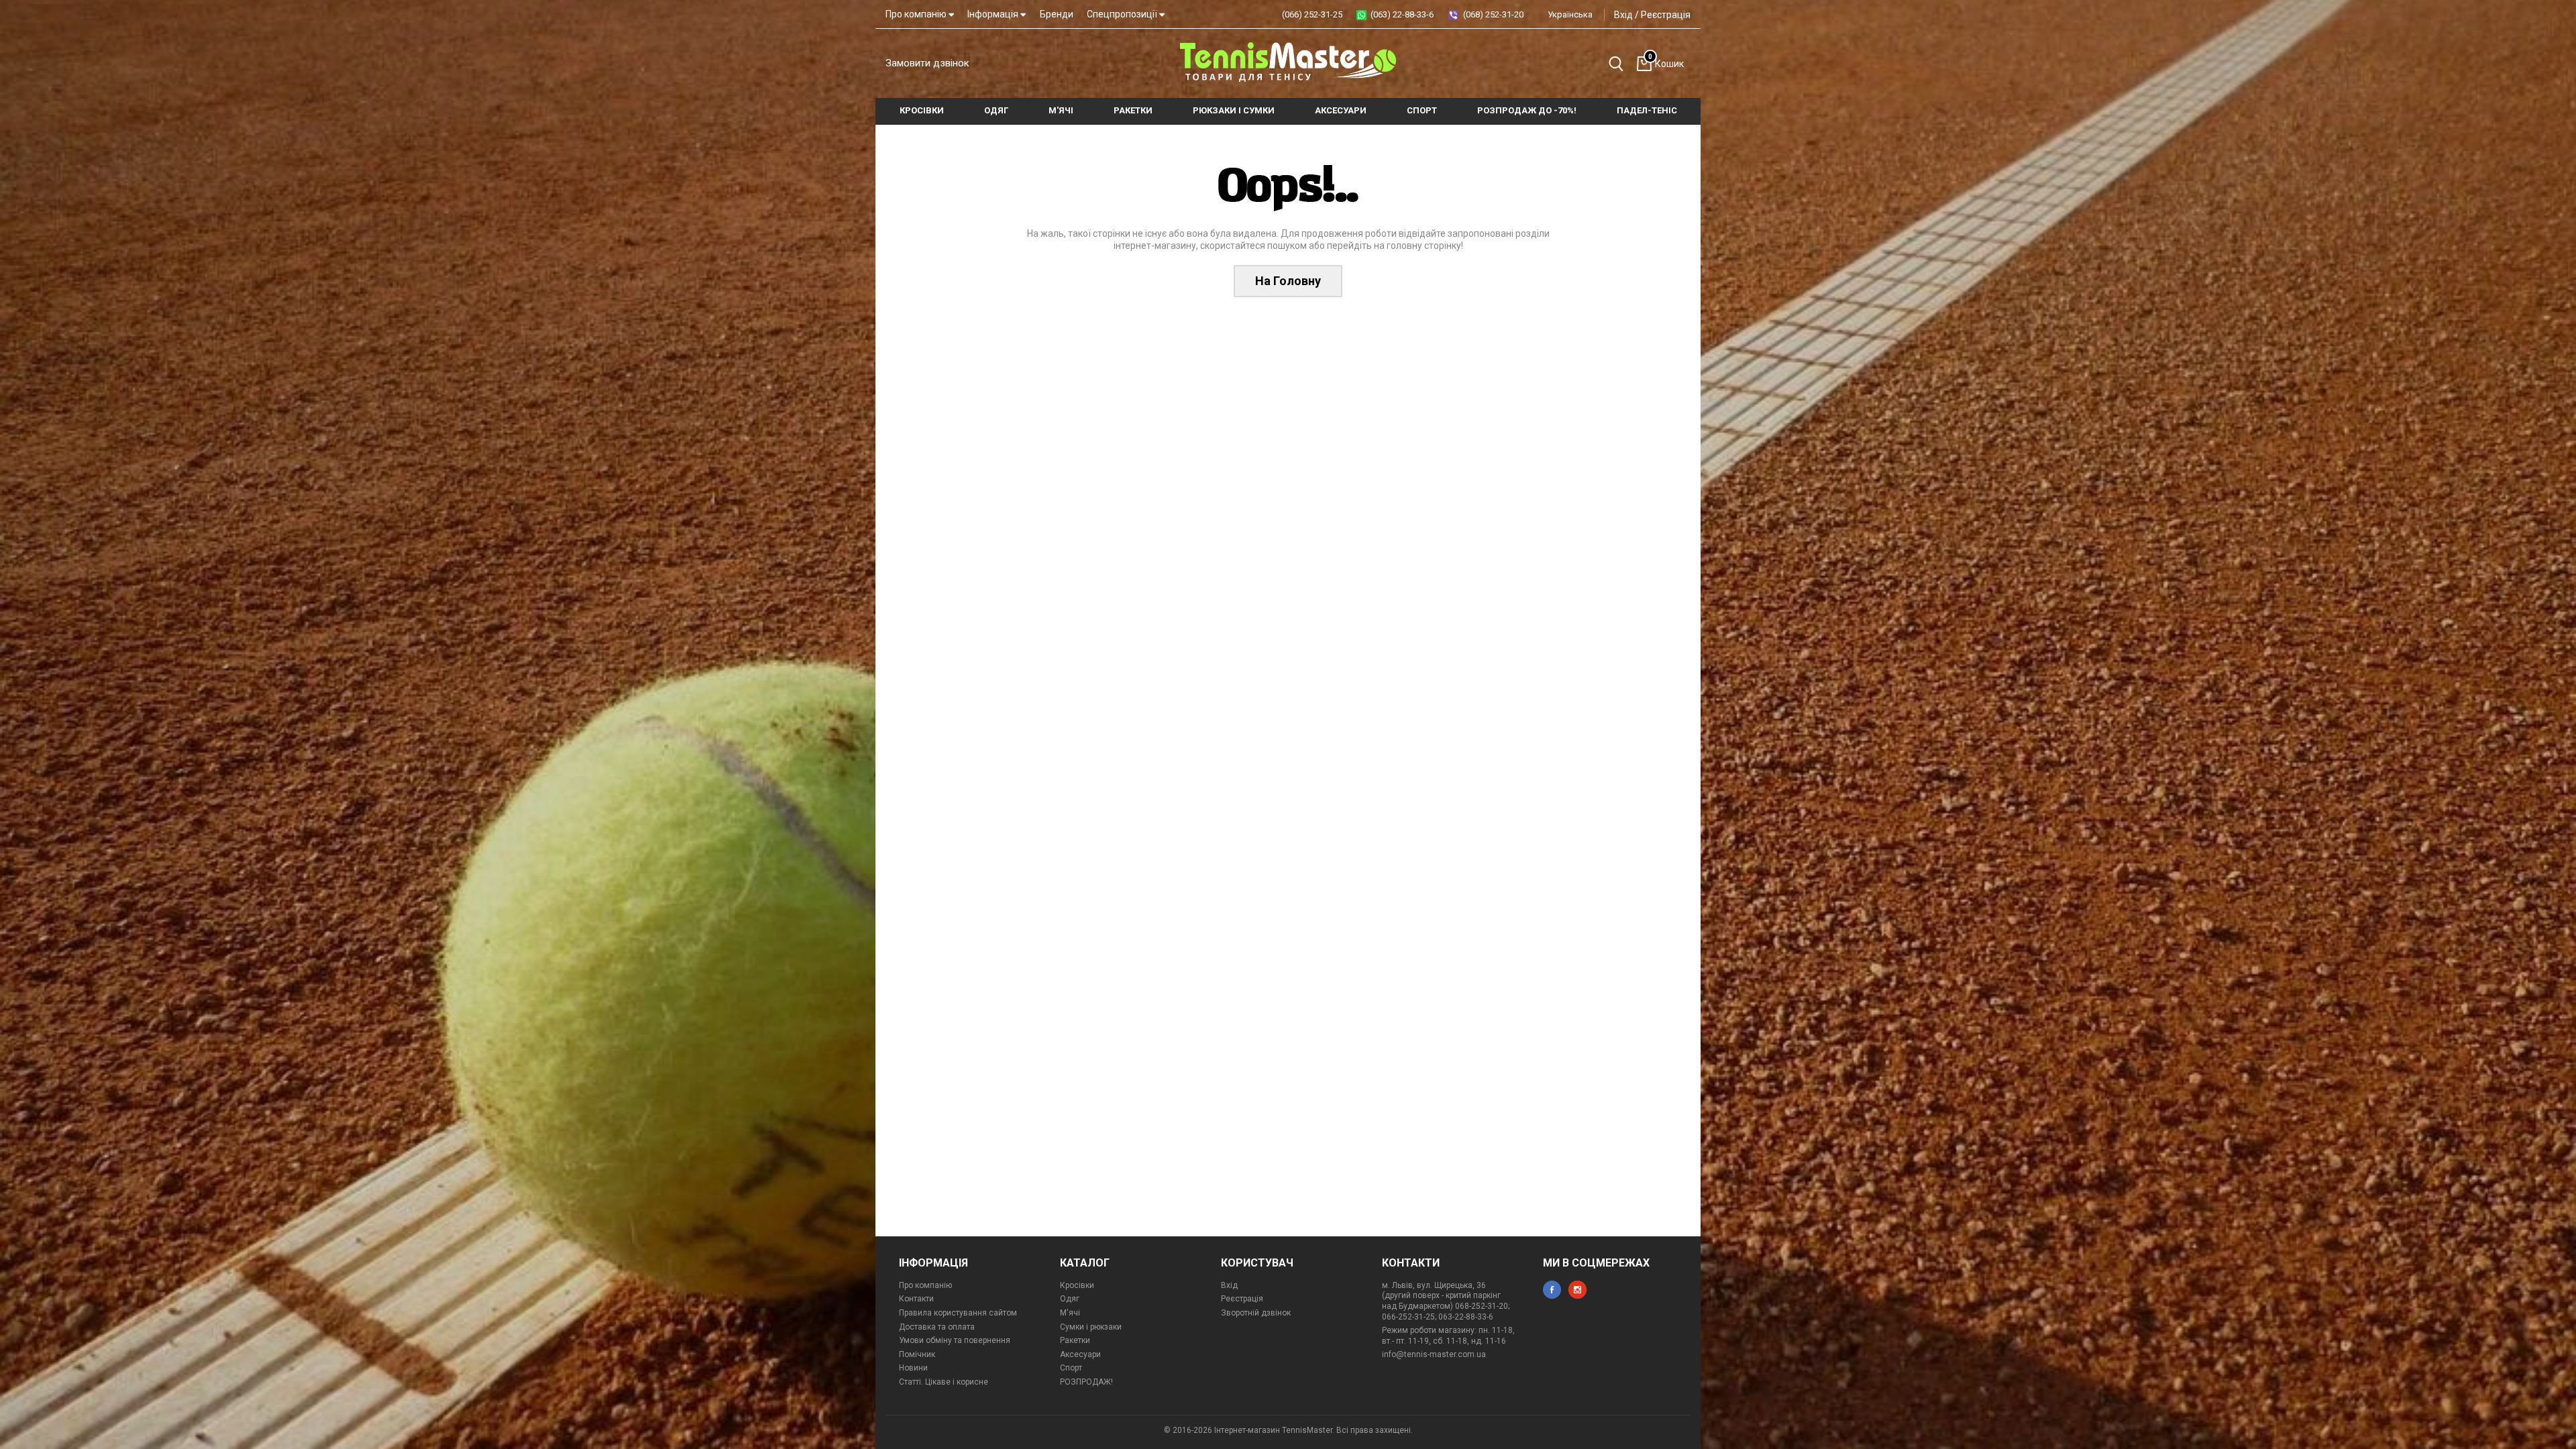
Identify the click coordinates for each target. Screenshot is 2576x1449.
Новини (913, 1368)
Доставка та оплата (937, 1327)
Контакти (916, 1299)
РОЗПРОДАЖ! (1086, 1382)
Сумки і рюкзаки (1091, 1327)
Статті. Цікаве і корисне (944, 1382)
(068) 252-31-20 (1493, 14)
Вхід (1623, 15)
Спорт (1071, 1368)
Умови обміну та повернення (955, 1340)
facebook (1552, 1290)
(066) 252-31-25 (1312, 14)
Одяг (1070, 1299)
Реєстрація (1666, 15)
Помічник (917, 1354)
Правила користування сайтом (958, 1313)
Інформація (994, 14)
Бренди (1057, 14)
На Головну (1288, 281)
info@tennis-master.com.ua (1434, 1354)
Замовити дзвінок (927, 63)
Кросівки (1077, 1285)
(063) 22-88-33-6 (1402, 14)
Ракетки (1075, 1340)
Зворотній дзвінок (1256, 1313)
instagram (1577, 1290)
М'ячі (1070, 1313)
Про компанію (917, 14)
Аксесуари (1080, 1354)
